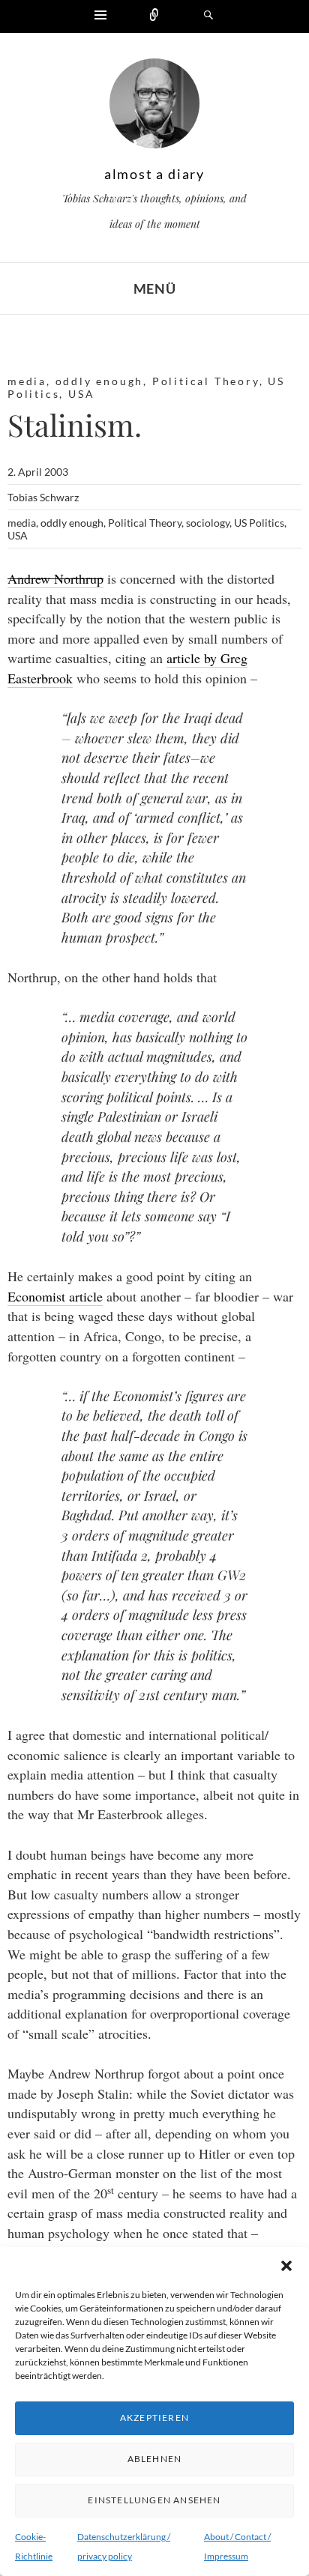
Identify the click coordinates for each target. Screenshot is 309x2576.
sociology (208, 523)
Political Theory (206, 381)
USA (81, 394)
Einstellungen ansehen (154, 2500)
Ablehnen (155, 2459)
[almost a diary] (154, 107)
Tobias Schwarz (43, 497)
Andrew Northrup (55, 578)
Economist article (55, 1296)
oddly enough (100, 381)
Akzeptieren (154, 2418)
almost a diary (154, 174)
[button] (286, 2266)
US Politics (259, 523)
